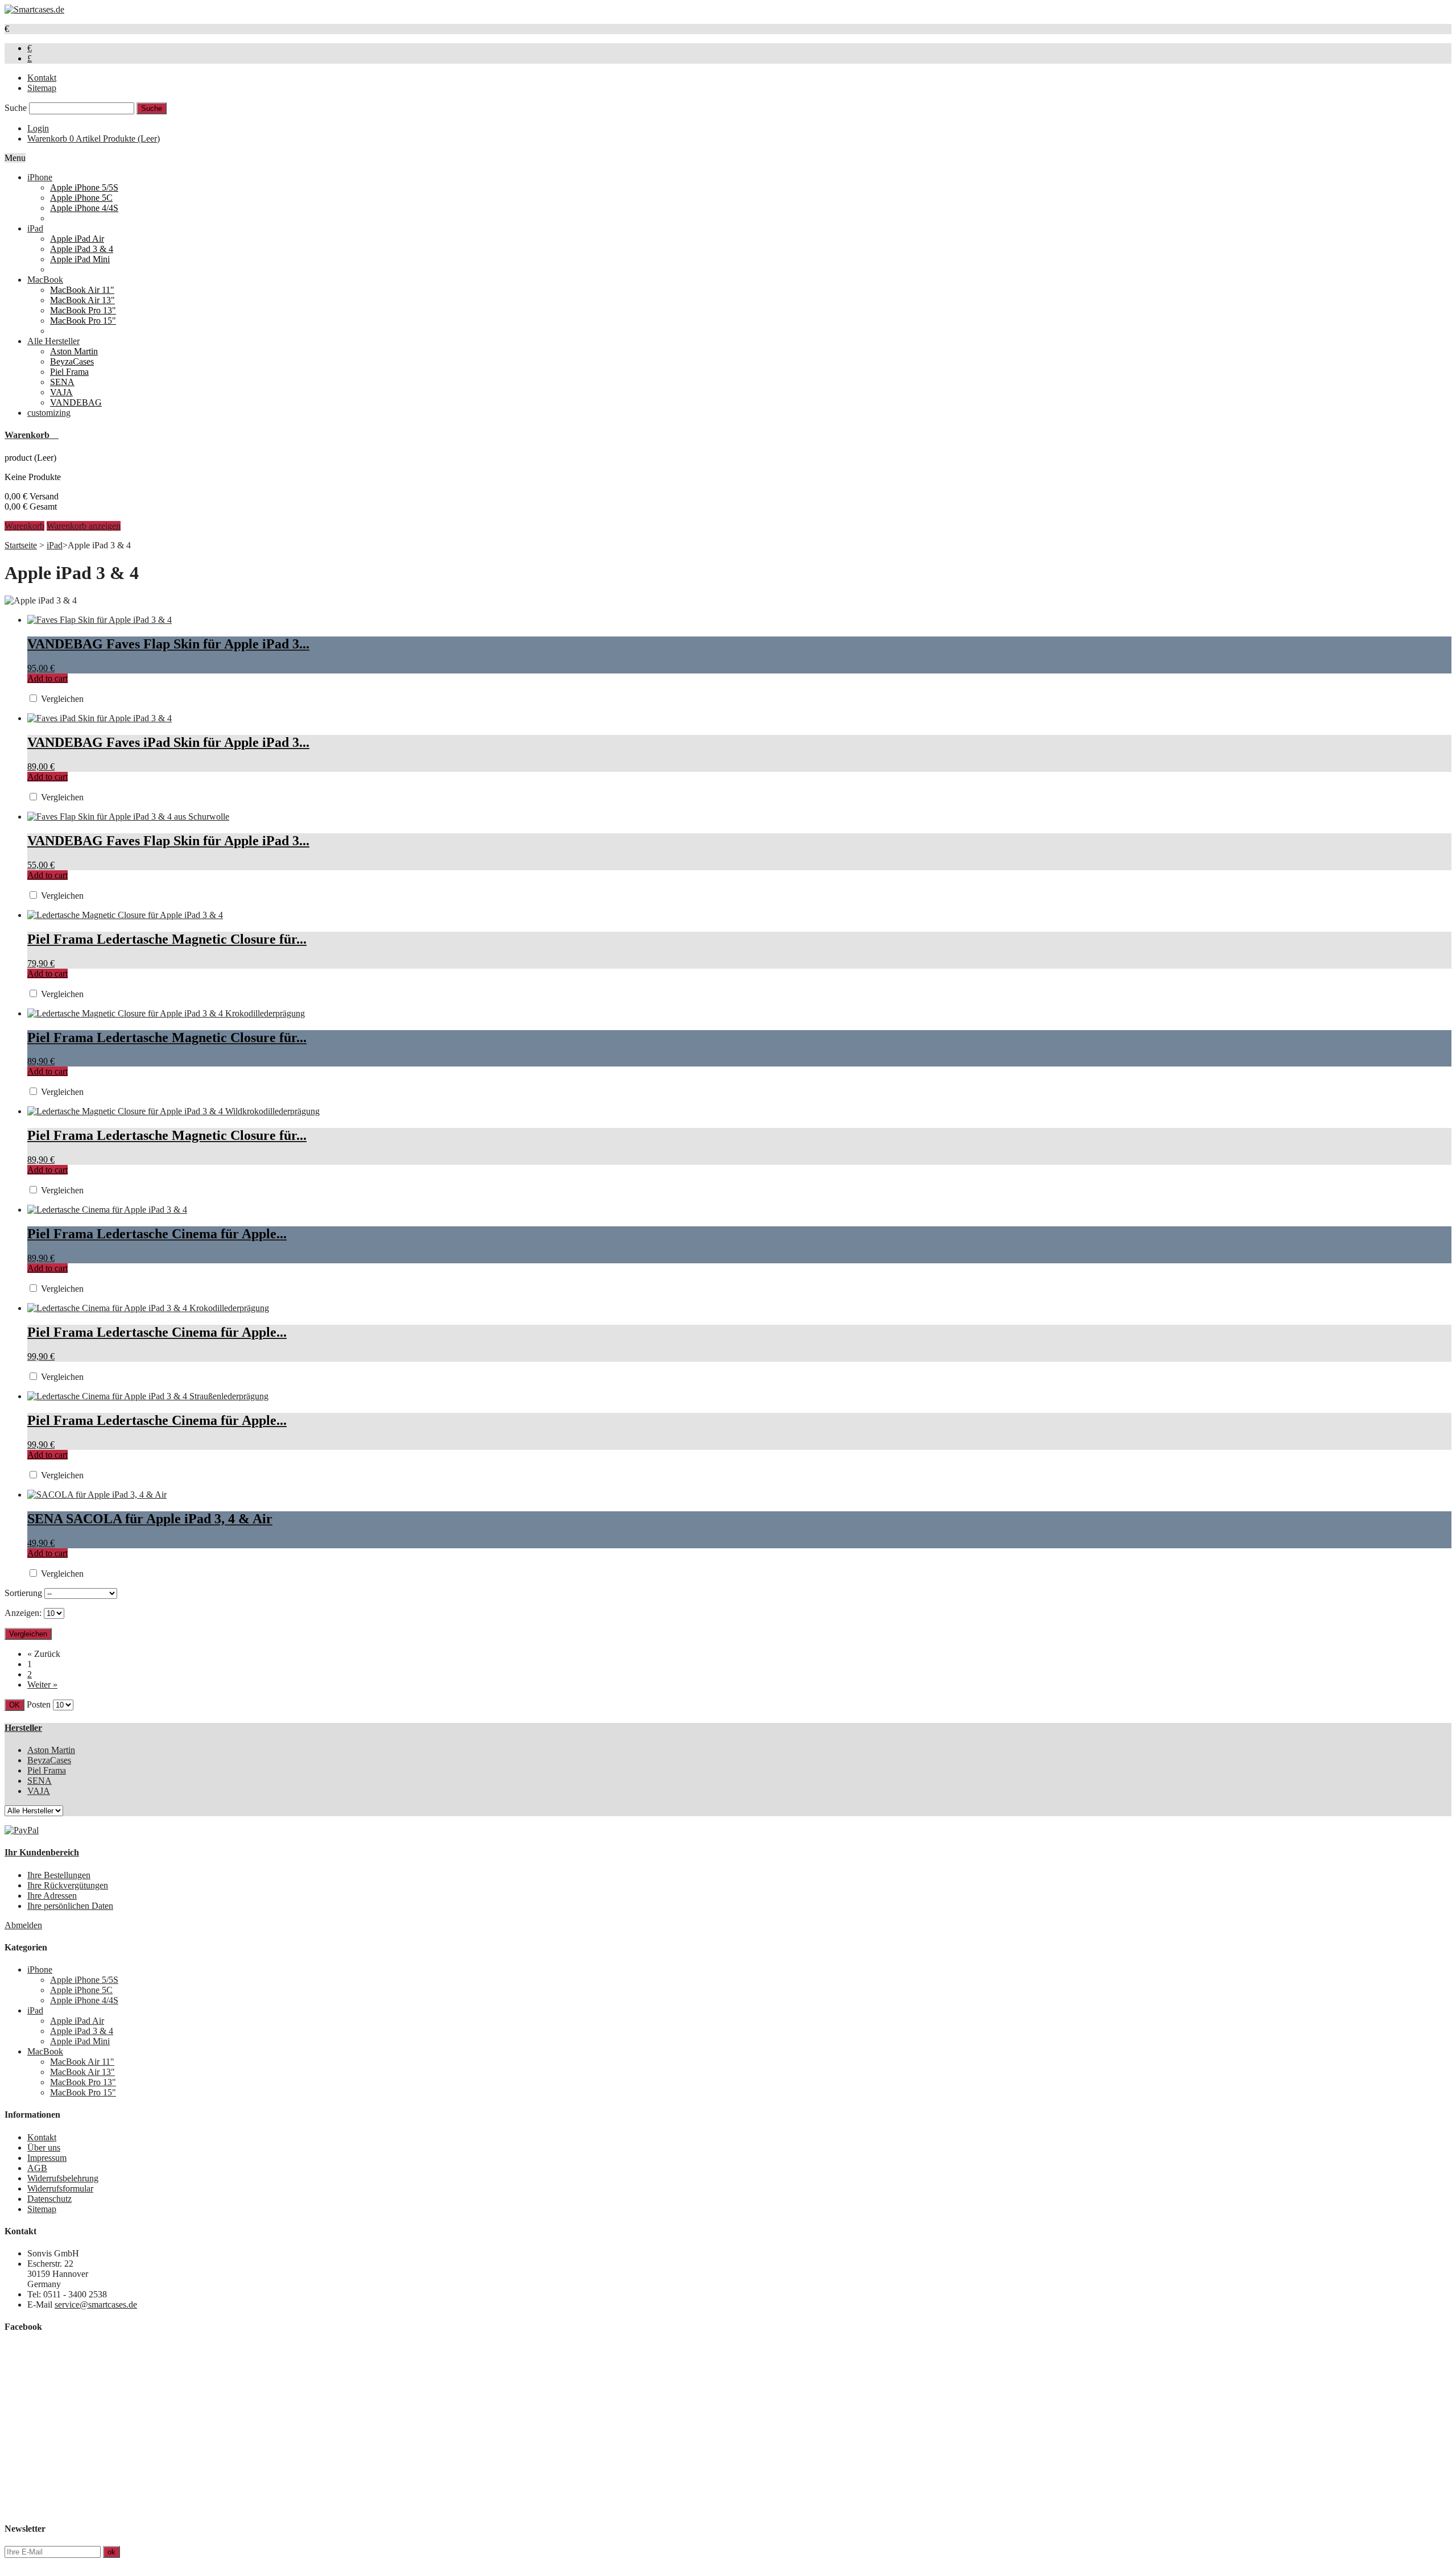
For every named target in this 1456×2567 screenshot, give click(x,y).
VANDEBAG (76, 402)
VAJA (61, 392)
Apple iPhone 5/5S (84, 187)
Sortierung (23, 1593)
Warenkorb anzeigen (84, 526)
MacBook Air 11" (82, 290)
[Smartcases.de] (34, 9)
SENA (62, 382)
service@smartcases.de (96, 2304)
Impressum (47, 2158)
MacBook (45, 280)
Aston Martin (74, 351)
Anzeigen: (23, 1613)
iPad (35, 228)
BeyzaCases (72, 361)
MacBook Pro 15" (83, 321)
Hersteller (23, 1728)
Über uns (44, 2148)
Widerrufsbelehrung (63, 2178)
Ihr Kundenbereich (42, 1852)
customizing (49, 413)
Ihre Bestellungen (59, 1875)
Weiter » (42, 1685)
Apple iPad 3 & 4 (82, 249)
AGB (37, 2168)
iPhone (40, 177)
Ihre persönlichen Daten (70, 1906)
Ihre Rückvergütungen (68, 1885)
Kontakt (42, 78)
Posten (39, 1704)
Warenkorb (94, 139)
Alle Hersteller (53, 341)
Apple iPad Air (77, 239)
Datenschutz (49, 2199)
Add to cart (47, 678)
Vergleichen (62, 699)
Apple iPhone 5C (81, 198)
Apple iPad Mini (80, 259)
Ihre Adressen (52, 1896)
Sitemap (42, 88)
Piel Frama (69, 372)
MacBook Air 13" (82, 300)
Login (38, 128)
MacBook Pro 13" (83, 310)
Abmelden (23, 1925)
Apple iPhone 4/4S (84, 208)
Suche (16, 108)
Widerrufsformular (60, 2188)
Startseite (21, 545)
